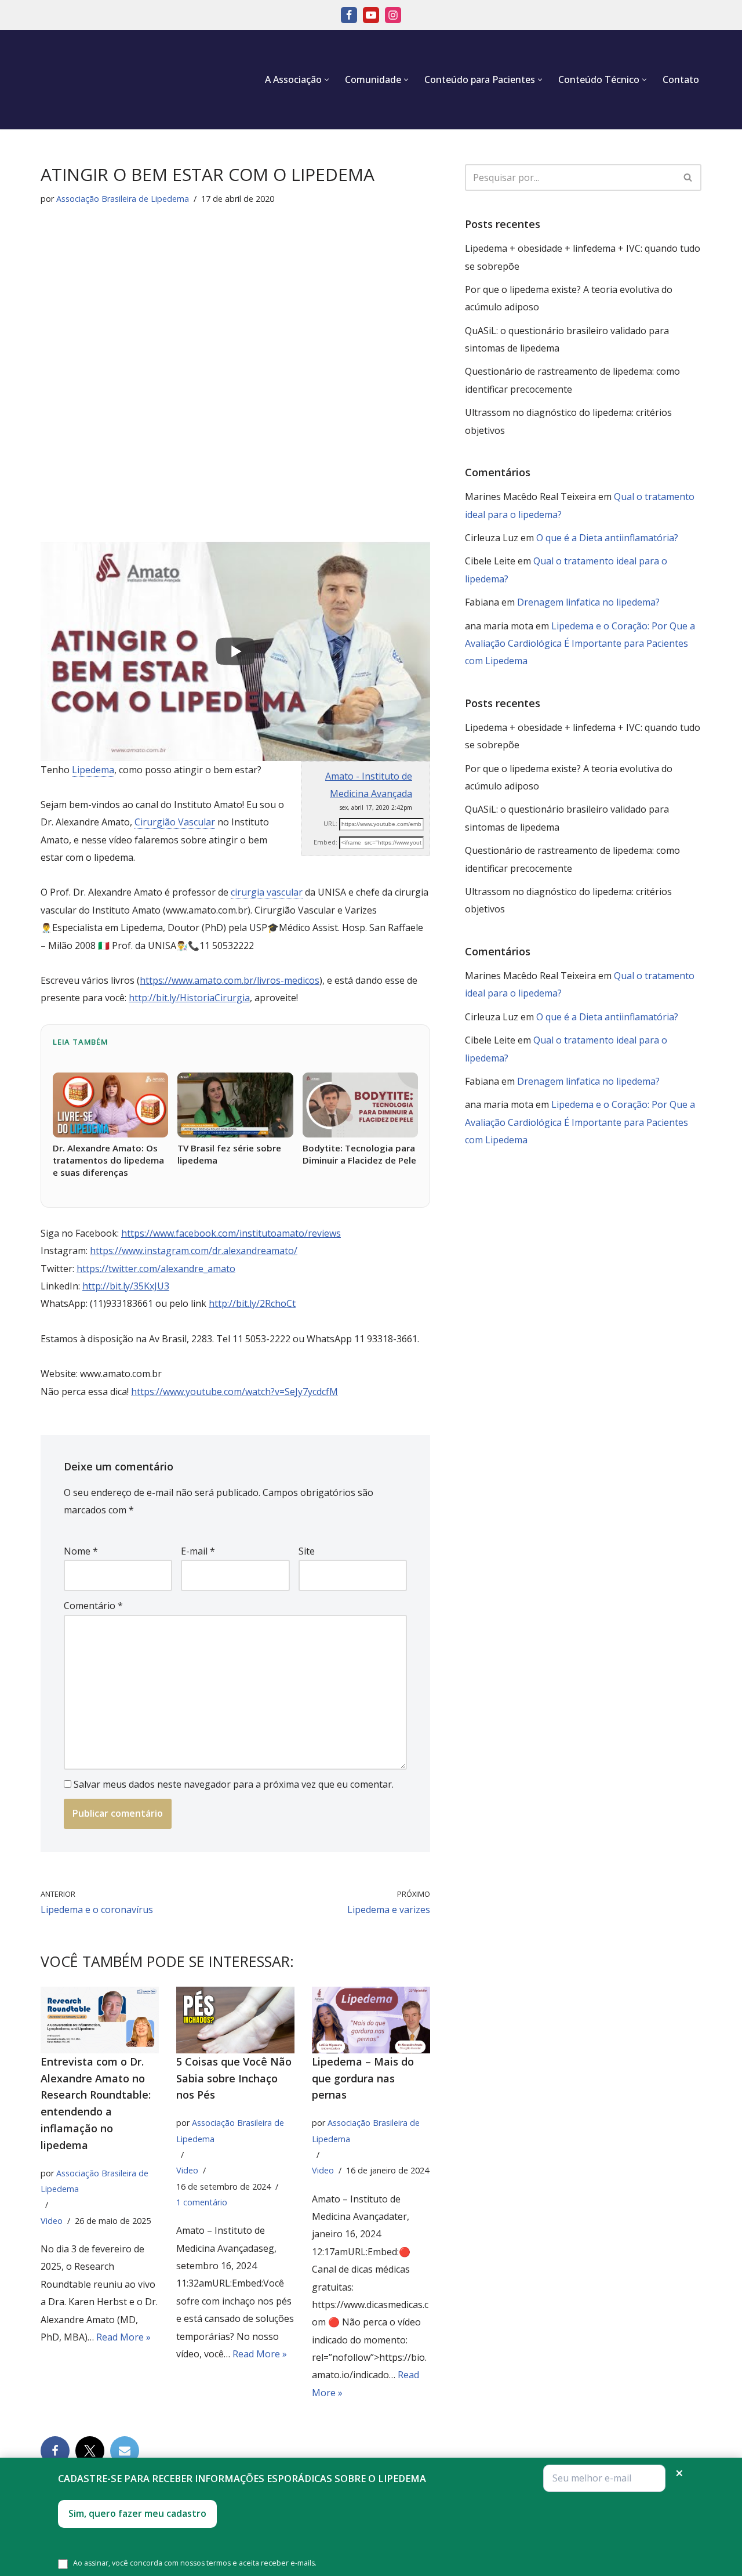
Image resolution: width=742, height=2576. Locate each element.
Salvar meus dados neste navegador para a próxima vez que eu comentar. (234, 1784)
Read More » (123, 2337)
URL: (330, 823)
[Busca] (688, 177)
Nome (81, 1551)
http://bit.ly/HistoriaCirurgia (189, 998)
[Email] (125, 2451)
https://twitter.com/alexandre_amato (156, 1269)
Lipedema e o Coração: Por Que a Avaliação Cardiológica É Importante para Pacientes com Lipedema (580, 644)
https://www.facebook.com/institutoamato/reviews (231, 1233)
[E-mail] (604, 2478)
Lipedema (93, 770)
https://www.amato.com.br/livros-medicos (230, 980)
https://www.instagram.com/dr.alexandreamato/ (194, 1251)
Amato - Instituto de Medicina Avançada (369, 785)
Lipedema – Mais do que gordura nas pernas (363, 2078)
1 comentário (202, 2202)
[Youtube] (371, 15)
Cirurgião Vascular (175, 822)
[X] (90, 2451)
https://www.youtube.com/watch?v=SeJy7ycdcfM (234, 1392)
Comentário (93, 1606)
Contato (681, 79)
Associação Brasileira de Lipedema (123, 199)
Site (307, 1551)
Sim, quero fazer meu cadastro (137, 2513)
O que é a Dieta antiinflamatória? (607, 538)
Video (52, 2221)
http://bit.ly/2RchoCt (252, 1303)
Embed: (325, 842)
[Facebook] (349, 15)
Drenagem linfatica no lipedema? (588, 602)
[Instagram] (393, 15)
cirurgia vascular (267, 892)
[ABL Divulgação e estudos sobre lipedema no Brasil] (96, 80)
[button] (327, 80)
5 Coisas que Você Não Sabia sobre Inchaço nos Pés (234, 2078)
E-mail (198, 1551)
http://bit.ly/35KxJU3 (126, 1286)
